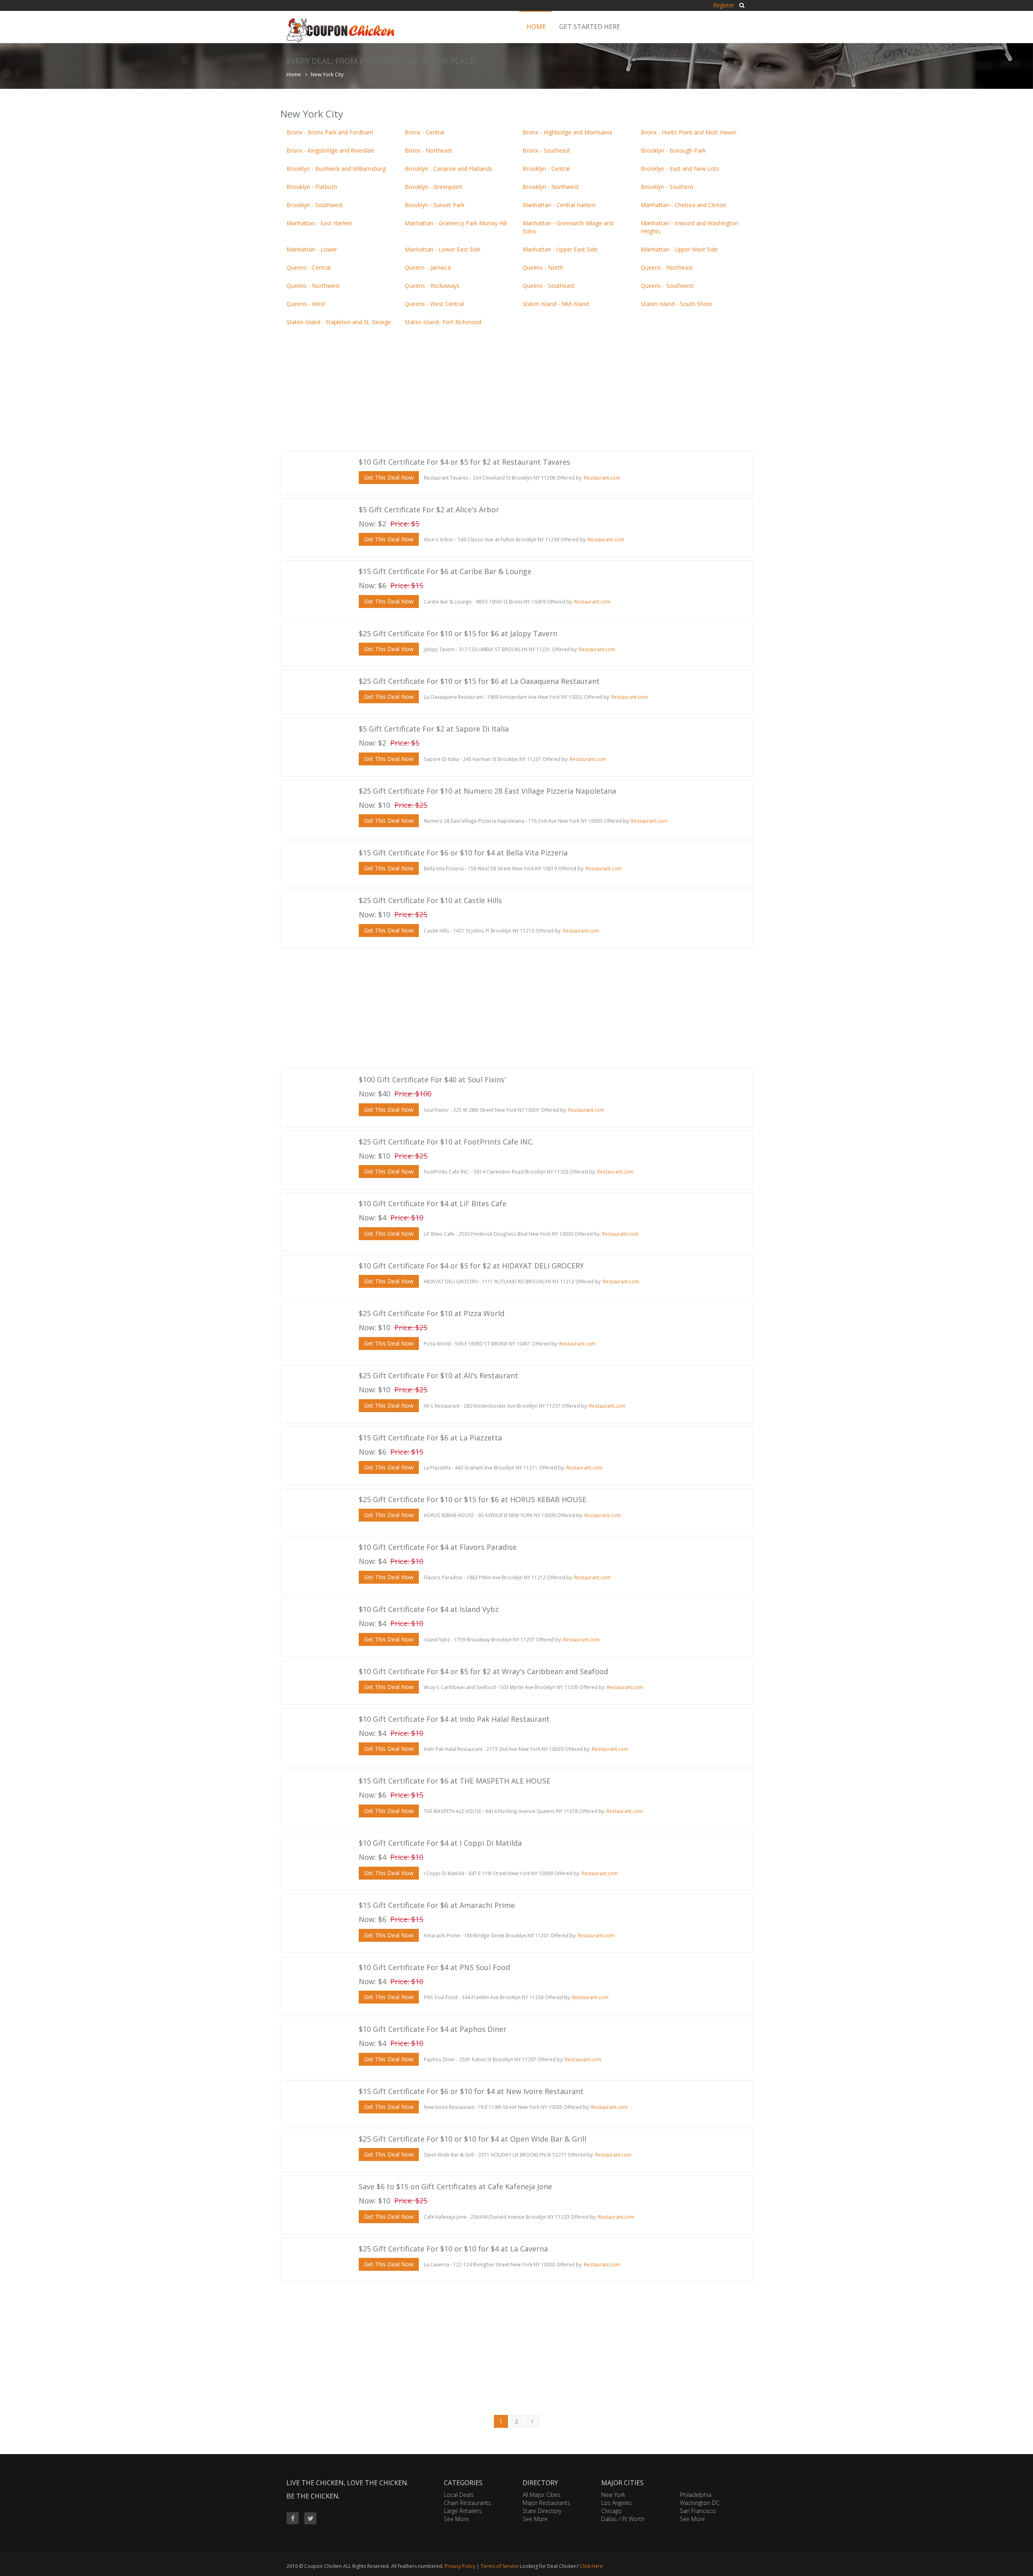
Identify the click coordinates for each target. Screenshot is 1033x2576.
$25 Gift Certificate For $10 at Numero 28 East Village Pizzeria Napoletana (487, 791)
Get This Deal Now (389, 477)
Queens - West (306, 304)
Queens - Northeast (667, 267)
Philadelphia (696, 2495)
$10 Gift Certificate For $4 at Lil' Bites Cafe (433, 1203)
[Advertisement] (516, 391)
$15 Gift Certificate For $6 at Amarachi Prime (437, 1905)
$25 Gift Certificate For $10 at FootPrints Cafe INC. (446, 1142)
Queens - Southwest (667, 286)
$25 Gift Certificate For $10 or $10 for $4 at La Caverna (453, 2249)
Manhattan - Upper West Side (679, 249)
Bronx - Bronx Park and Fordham (330, 132)
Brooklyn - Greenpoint (434, 187)
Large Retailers (463, 2511)
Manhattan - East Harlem (319, 223)
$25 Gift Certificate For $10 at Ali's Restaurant (438, 1375)
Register (724, 5)
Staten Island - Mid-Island (556, 304)
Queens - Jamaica (428, 267)
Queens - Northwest (313, 286)
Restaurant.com (602, 478)
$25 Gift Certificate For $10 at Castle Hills (430, 900)
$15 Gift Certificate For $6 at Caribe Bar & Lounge (445, 571)
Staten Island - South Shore (676, 304)
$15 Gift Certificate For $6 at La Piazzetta (430, 1438)
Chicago (612, 2511)
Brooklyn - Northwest (551, 187)
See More (456, 2519)
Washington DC (700, 2503)
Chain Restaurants (467, 2503)
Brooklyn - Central (546, 169)
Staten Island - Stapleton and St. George (339, 322)
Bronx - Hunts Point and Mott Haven (689, 132)
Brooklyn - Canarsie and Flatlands (449, 169)
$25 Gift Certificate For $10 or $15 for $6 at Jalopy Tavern (458, 633)
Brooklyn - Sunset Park (435, 205)
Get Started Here (590, 27)
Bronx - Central (424, 132)
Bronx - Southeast (546, 150)
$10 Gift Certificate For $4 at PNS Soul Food (434, 1967)
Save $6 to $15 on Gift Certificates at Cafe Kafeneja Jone (455, 2186)
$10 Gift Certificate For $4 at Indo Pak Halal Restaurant (454, 1719)
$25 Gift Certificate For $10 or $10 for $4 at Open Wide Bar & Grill (473, 2139)
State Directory (542, 2511)
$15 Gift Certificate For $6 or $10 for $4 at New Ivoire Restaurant (471, 2091)
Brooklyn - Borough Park (673, 150)
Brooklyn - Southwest (315, 205)
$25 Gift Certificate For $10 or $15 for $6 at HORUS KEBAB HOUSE (473, 1499)
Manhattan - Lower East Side (443, 249)
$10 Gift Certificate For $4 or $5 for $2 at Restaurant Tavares (464, 462)
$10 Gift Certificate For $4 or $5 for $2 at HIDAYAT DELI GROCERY (471, 1266)
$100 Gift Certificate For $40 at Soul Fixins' (432, 1079)
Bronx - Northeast (429, 150)
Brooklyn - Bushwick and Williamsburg (336, 169)
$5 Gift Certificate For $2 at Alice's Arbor (429, 509)
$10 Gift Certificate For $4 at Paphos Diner (433, 2029)
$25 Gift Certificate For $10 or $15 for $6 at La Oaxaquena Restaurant (479, 681)
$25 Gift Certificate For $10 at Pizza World (432, 1313)
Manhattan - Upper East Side (560, 249)
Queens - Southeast (549, 286)
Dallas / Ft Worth (623, 2519)
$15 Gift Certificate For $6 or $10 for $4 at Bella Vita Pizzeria (463, 853)
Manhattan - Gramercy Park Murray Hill (456, 223)
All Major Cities (542, 2495)
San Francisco (698, 2511)
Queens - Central (308, 267)
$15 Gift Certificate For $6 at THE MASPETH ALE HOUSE (455, 1781)
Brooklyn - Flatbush (312, 187)
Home (536, 27)
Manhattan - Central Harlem (559, 205)
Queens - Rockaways (432, 286)
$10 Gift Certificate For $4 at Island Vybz (429, 1609)
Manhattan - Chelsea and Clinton (684, 205)
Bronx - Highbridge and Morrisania (567, 132)
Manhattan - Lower (312, 249)
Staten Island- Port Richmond (443, 322)
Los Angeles (617, 2503)
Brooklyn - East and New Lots (680, 169)
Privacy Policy (460, 2566)
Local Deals (459, 2495)
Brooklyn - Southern (667, 187)
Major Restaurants (546, 2503)
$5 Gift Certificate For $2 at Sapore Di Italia (434, 729)
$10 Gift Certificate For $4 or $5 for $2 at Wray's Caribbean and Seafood (483, 1671)
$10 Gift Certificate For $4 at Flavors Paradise (438, 1547)
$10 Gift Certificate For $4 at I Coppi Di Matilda (440, 1843)
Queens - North (543, 267)
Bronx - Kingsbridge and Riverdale (330, 150)
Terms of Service (500, 2566)
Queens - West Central (434, 304)
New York (613, 2495)
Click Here (591, 2566)
